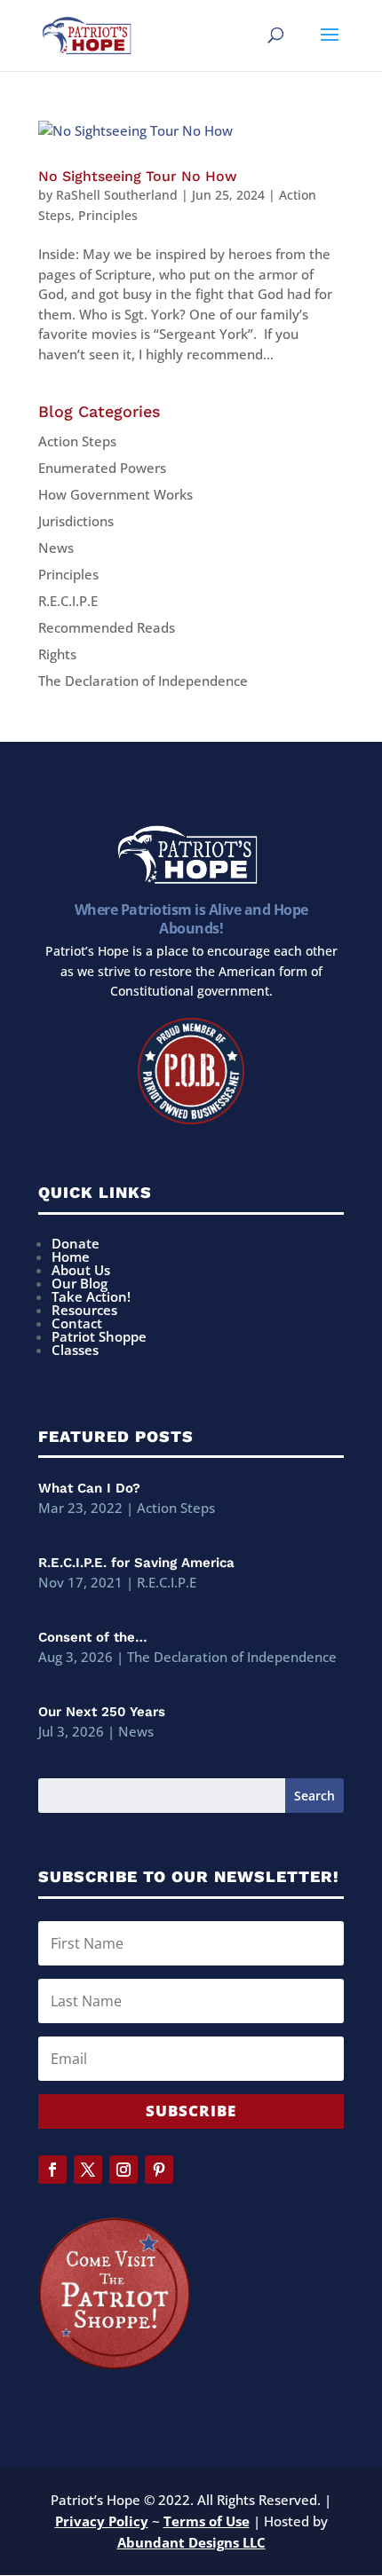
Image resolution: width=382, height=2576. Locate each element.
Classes (75, 1350)
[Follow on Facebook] (52, 2170)
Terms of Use (207, 2521)
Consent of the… (93, 1637)
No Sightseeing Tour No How (138, 176)
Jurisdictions (76, 521)
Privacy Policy (102, 2521)
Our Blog (80, 1283)
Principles (108, 215)
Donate (76, 1243)
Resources (84, 1310)
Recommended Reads (107, 627)
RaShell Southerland (117, 195)
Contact (77, 1323)
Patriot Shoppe (99, 1336)
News (56, 547)
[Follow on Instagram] (123, 2170)
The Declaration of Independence (143, 681)
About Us (81, 1270)
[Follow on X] (88, 2170)
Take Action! (91, 1296)
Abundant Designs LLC (191, 2542)
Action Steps (77, 441)
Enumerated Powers (102, 468)
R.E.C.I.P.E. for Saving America (136, 1563)
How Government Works (115, 494)
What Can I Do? (89, 1488)
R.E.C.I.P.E (68, 601)
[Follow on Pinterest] (159, 2170)
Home (71, 1256)
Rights (57, 654)
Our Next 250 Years (102, 1712)
